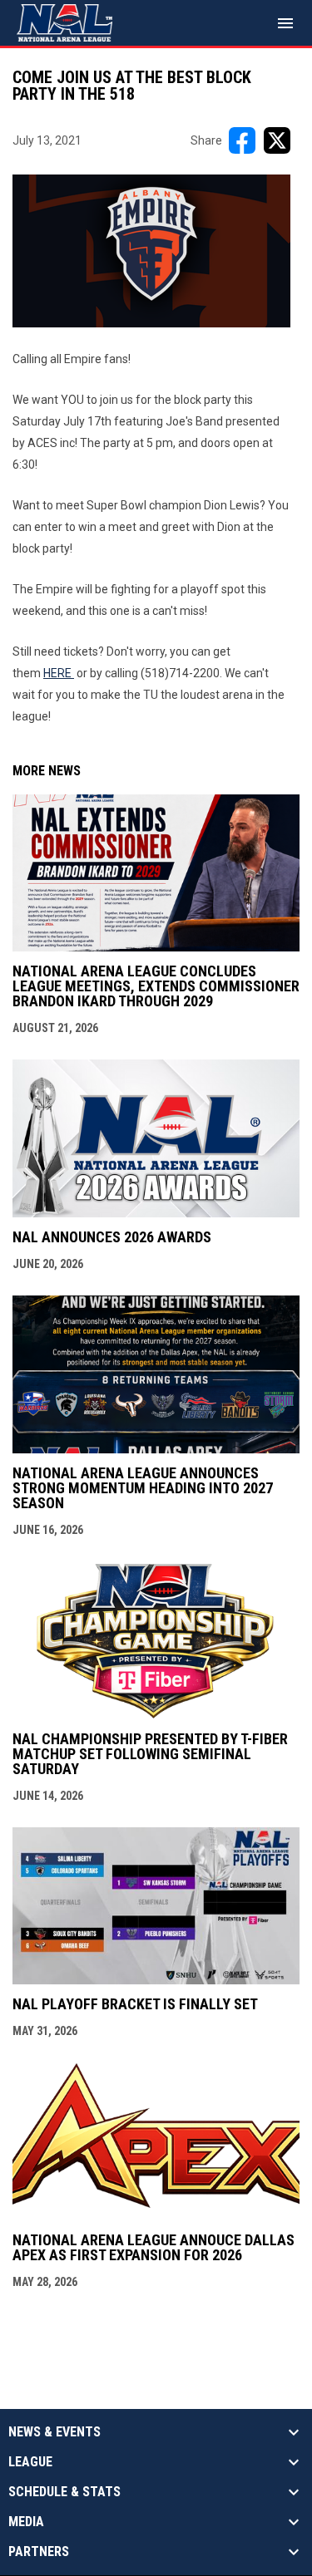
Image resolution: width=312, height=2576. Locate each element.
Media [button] (26, 2522)
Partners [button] (39, 2552)
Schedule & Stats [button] (64, 2492)
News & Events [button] (54, 2432)
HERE (59, 673)
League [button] (30, 2462)
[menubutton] (285, 23)
